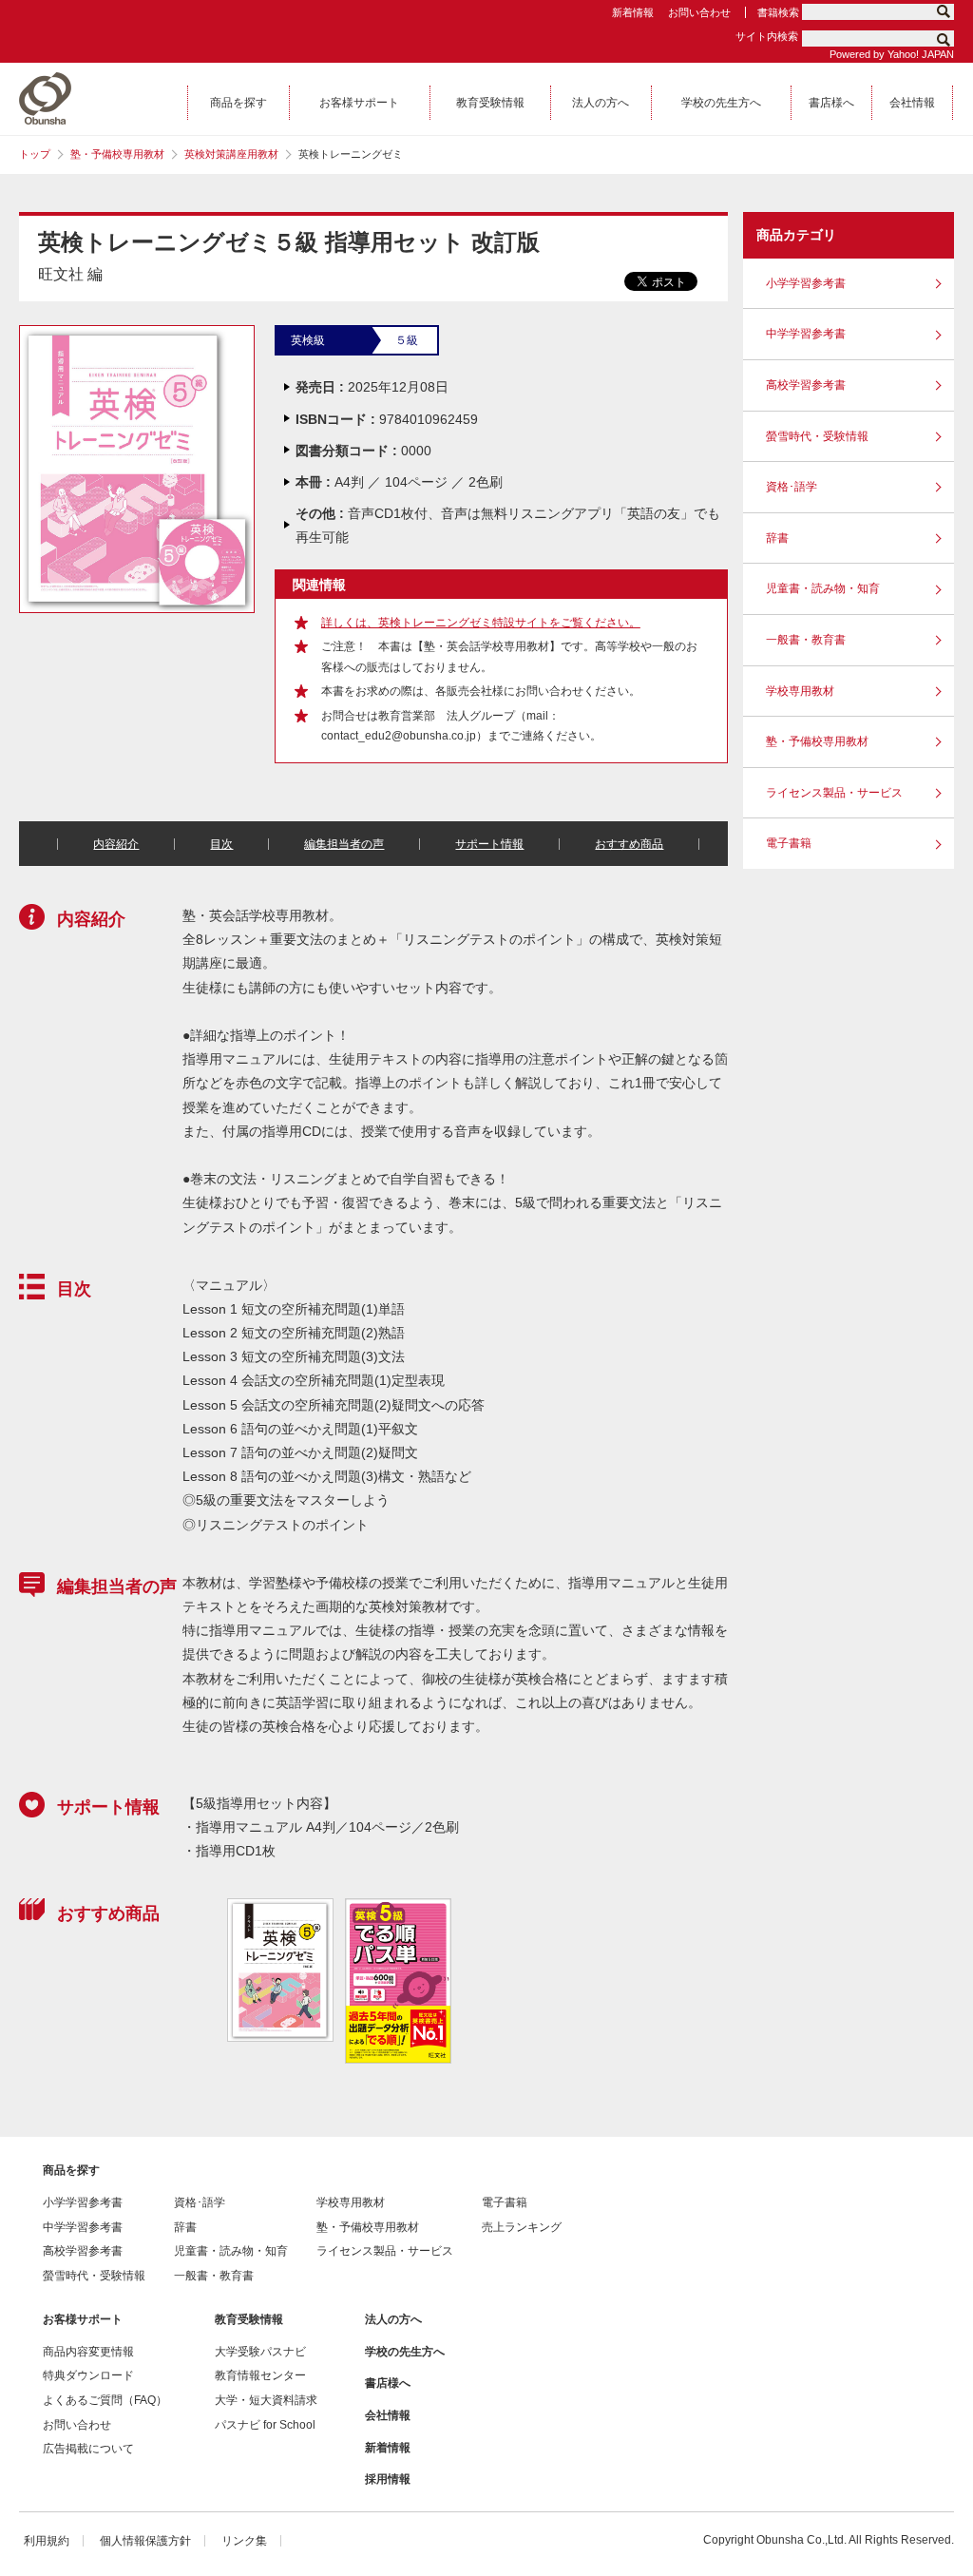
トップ (35, 154)
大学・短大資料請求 (266, 2400)
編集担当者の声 (344, 844)
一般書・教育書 (806, 640)
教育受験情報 (249, 2319)
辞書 (777, 538)
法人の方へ (393, 2319)
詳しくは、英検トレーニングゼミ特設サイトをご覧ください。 (481, 623)
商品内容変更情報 (88, 2352)
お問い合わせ (699, 12)
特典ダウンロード (88, 2375)
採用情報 (388, 2479)
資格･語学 (792, 487)
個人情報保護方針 (145, 2541)
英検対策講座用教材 (231, 154)
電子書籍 (789, 843)
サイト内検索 (767, 36)
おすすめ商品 (629, 844)
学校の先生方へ (405, 2352)
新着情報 (633, 12)
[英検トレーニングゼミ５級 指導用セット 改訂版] (137, 334)
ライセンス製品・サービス (834, 793)
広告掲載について (88, 2449)
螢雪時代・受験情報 (817, 436)
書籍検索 (778, 12)
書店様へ (388, 2383)
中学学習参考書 (806, 334)
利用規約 (47, 2541)
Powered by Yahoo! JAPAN (892, 54)
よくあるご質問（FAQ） (105, 2400)
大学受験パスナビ (260, 2352)
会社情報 (388, 2415)
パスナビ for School (265, 2425)
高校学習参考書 (806, 385)
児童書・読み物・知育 (823, 588)
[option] (279, 1970)
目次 (221, 844)
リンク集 (244, 2541)
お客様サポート (83, 2319)
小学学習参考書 (806, 283)
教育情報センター (260, 2375)
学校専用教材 (800, 691)
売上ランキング (522, 2227)
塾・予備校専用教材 (117, 154)
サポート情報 (489, 844)
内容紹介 (116, 844)
